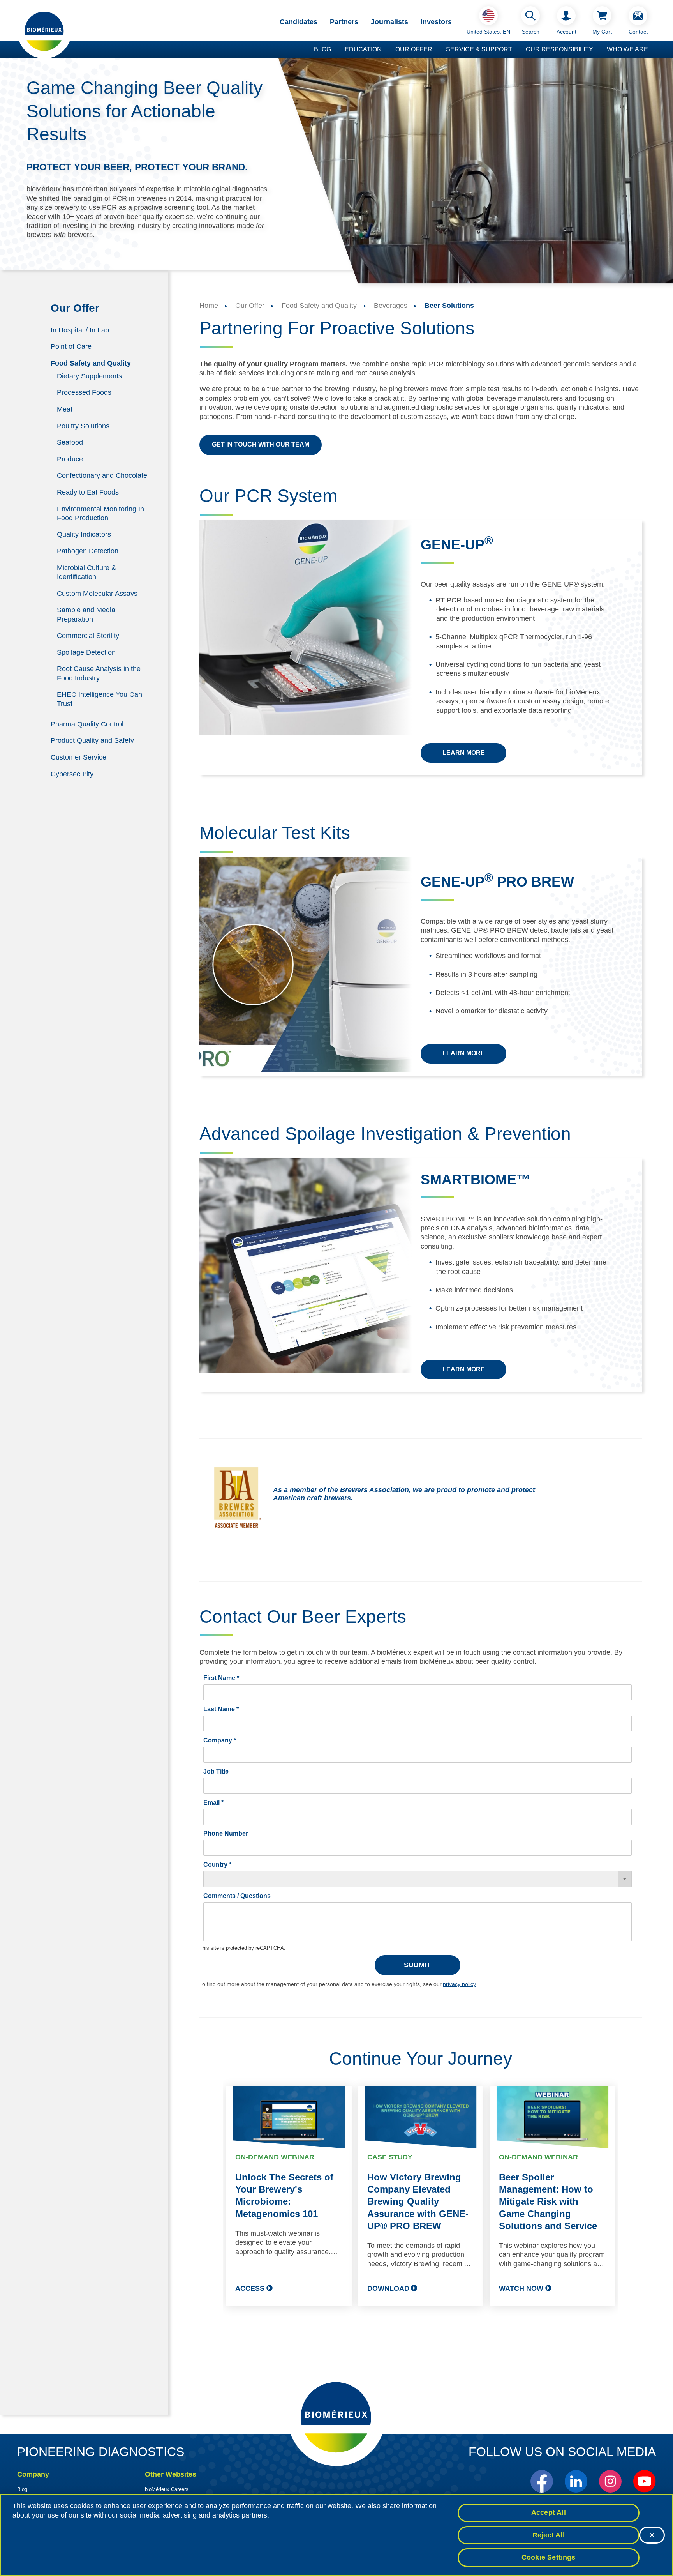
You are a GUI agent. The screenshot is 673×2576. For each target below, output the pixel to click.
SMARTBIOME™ (476, 1179)
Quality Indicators (84, 534)
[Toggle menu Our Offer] (436, 50)
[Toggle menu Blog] (335, 50)
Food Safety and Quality (91, 363)
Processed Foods (84, 392)
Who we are (627, 49)
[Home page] (44, 31)
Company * (220, 1740)
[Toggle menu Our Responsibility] (597, 50)
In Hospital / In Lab (80, 330)
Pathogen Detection (88, 551)
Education (363, 49)
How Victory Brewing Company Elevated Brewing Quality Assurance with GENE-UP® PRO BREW (418, 2201)
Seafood (70, 442)
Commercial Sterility (88, 636)
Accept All (549, 2512)
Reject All (549, 2535)
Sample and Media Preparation (86, 614)
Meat (65, 409)
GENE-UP (457, 545)
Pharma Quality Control (87, 724)
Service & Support (479, 49)
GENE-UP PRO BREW (497, 882)
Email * (213, 1803)
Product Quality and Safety (92, 740)
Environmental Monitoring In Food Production (100, 513)
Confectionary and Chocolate (102, 475)
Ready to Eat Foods (88, 492)
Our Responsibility (559, 49)
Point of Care (71, 346)
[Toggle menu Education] (386, 50)
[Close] (652, 2535)
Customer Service (78, 757)
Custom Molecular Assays (97, 593)
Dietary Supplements (89, 376)
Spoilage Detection (86, 652)
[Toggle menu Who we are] (652, 50)
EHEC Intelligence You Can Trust (100, 699)
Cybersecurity (72, 774)
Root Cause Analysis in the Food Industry (99, 673)
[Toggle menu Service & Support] (516, 50)
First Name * (221, 1678)
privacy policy (459, 1984)
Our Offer (414, 49)
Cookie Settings (549, 2557)
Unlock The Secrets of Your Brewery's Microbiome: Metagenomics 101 (284, 2195)
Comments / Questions (237, 1896)
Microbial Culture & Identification (86, 572)
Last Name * (221, 1709)
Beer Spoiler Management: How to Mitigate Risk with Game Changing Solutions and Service (548, 2201)
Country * (217, 1865)
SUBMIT (417, 1965)
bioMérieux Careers (167, 2489)
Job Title (216, 1771)
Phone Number (226, 1833)
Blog (322, 49)
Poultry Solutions (83, 426)
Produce (70, 459)
